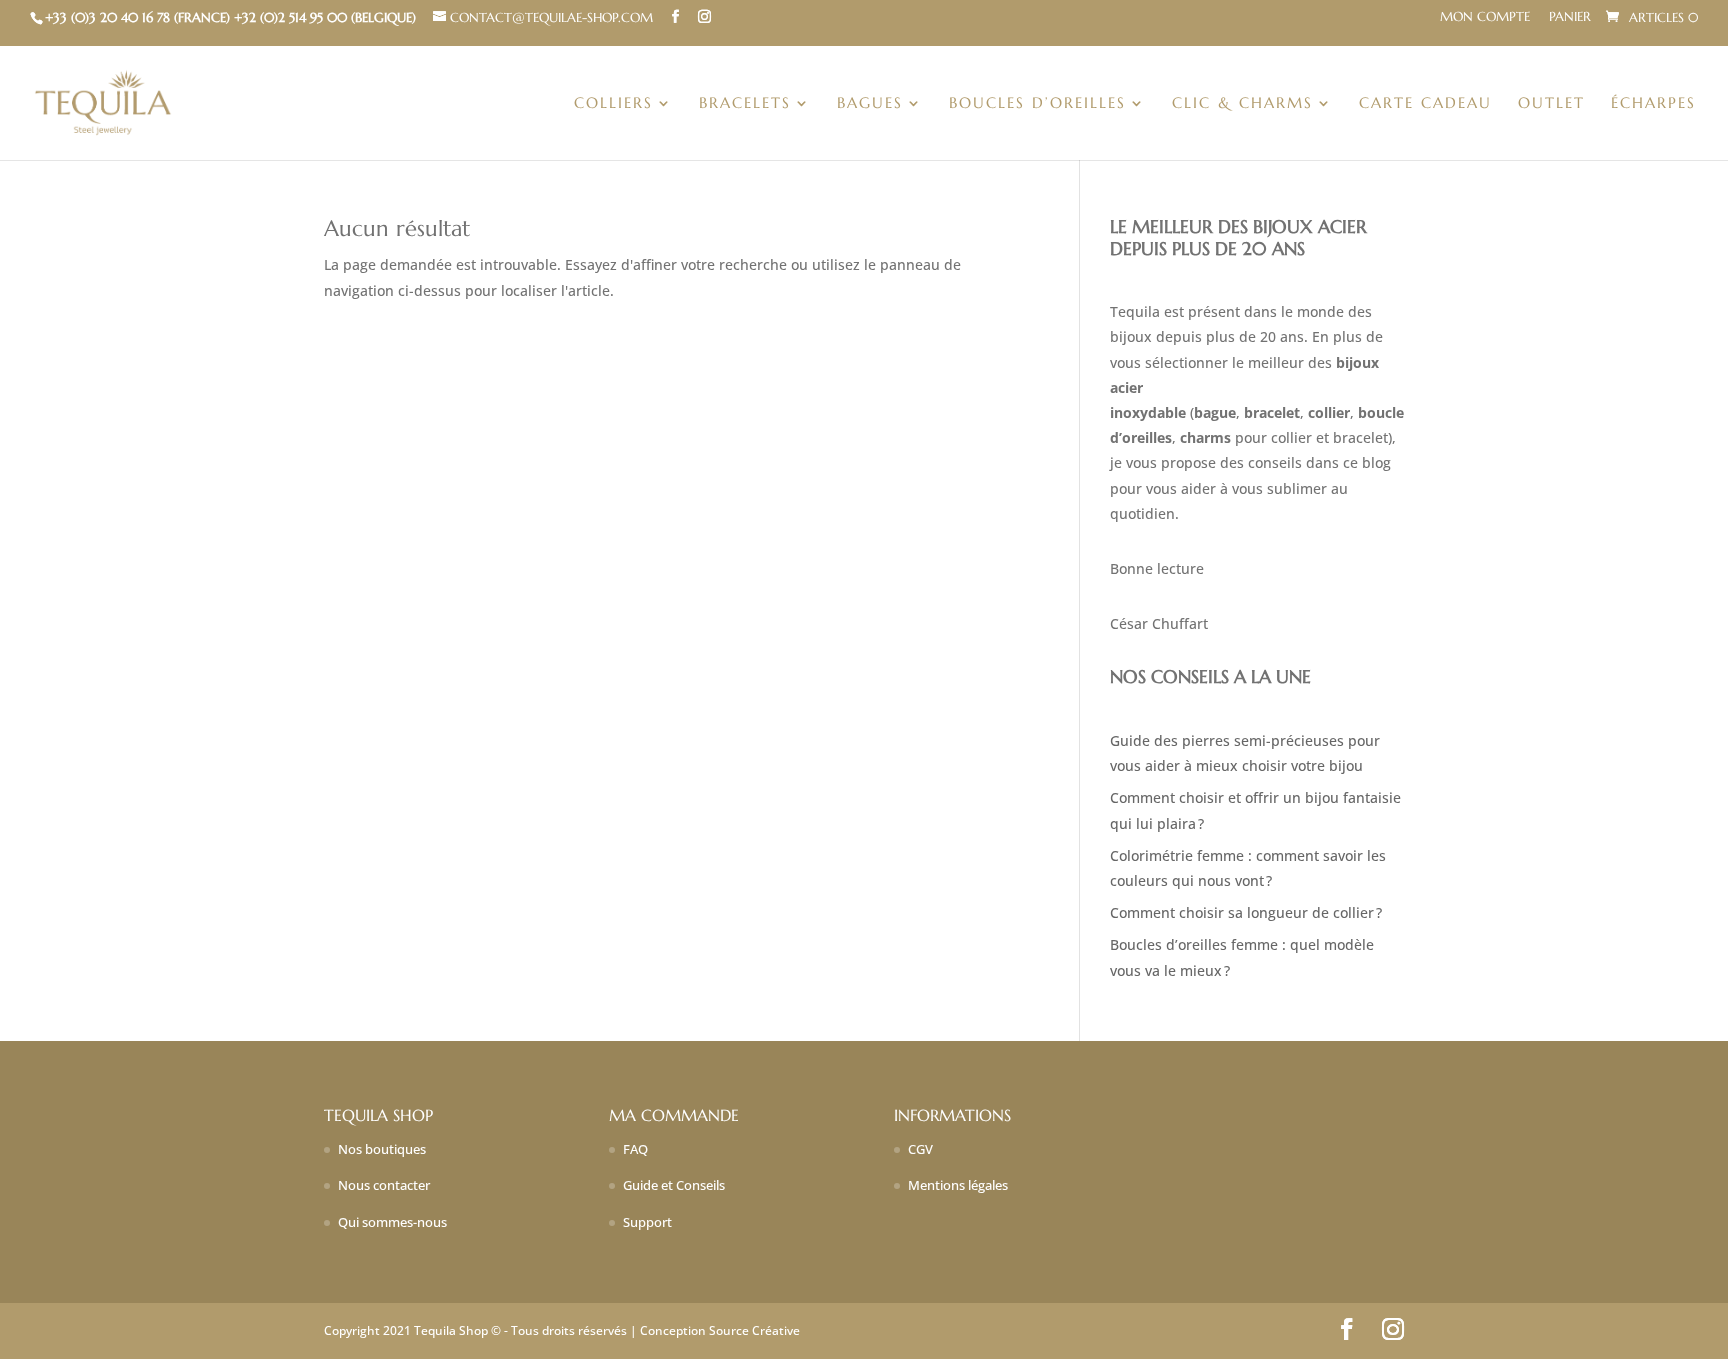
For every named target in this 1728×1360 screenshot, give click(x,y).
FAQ (635, 1149)
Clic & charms (1242, 104)
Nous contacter (384, 1185)
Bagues (870, 104)
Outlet (1551, 104)
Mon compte (1485, 17)
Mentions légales (958, 1185)
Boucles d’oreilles (1037, 104)
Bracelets (745, 104)
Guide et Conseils (674, 1185)
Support (647, 1222)
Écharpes (1653, 104)
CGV (920, 1149)
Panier (1570, 17)
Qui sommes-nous (392, 1222)
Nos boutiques (382, 1149)
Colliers (613, 104)
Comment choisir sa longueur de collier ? (1246, 912)
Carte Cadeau (1425, 104)
